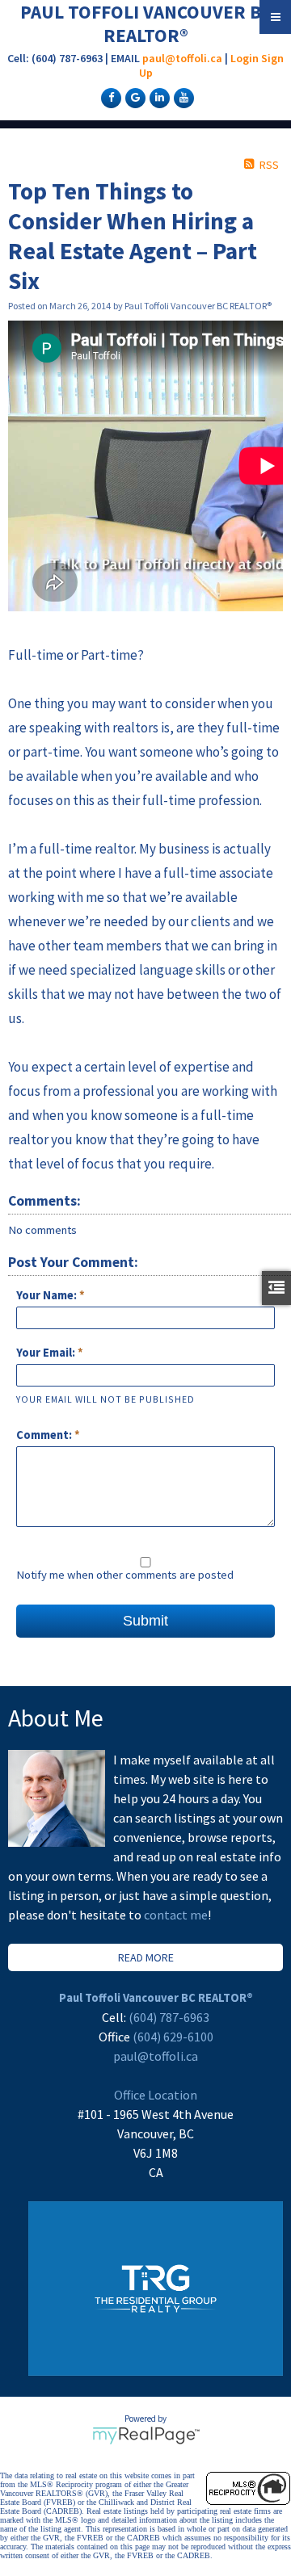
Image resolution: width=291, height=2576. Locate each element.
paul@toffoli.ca (182, 58)
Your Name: (48, 1295)
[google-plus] (133, 97)
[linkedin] (158, 97)
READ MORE (146, 1957)
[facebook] (109, 97)
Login (245, 58)
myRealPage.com (146, 2435)
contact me (176, 1915)
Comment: (45, 1435)
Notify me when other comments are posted (125, 1575)
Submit (145, 1621)
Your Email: (47, 1353)
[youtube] (182, 97)
